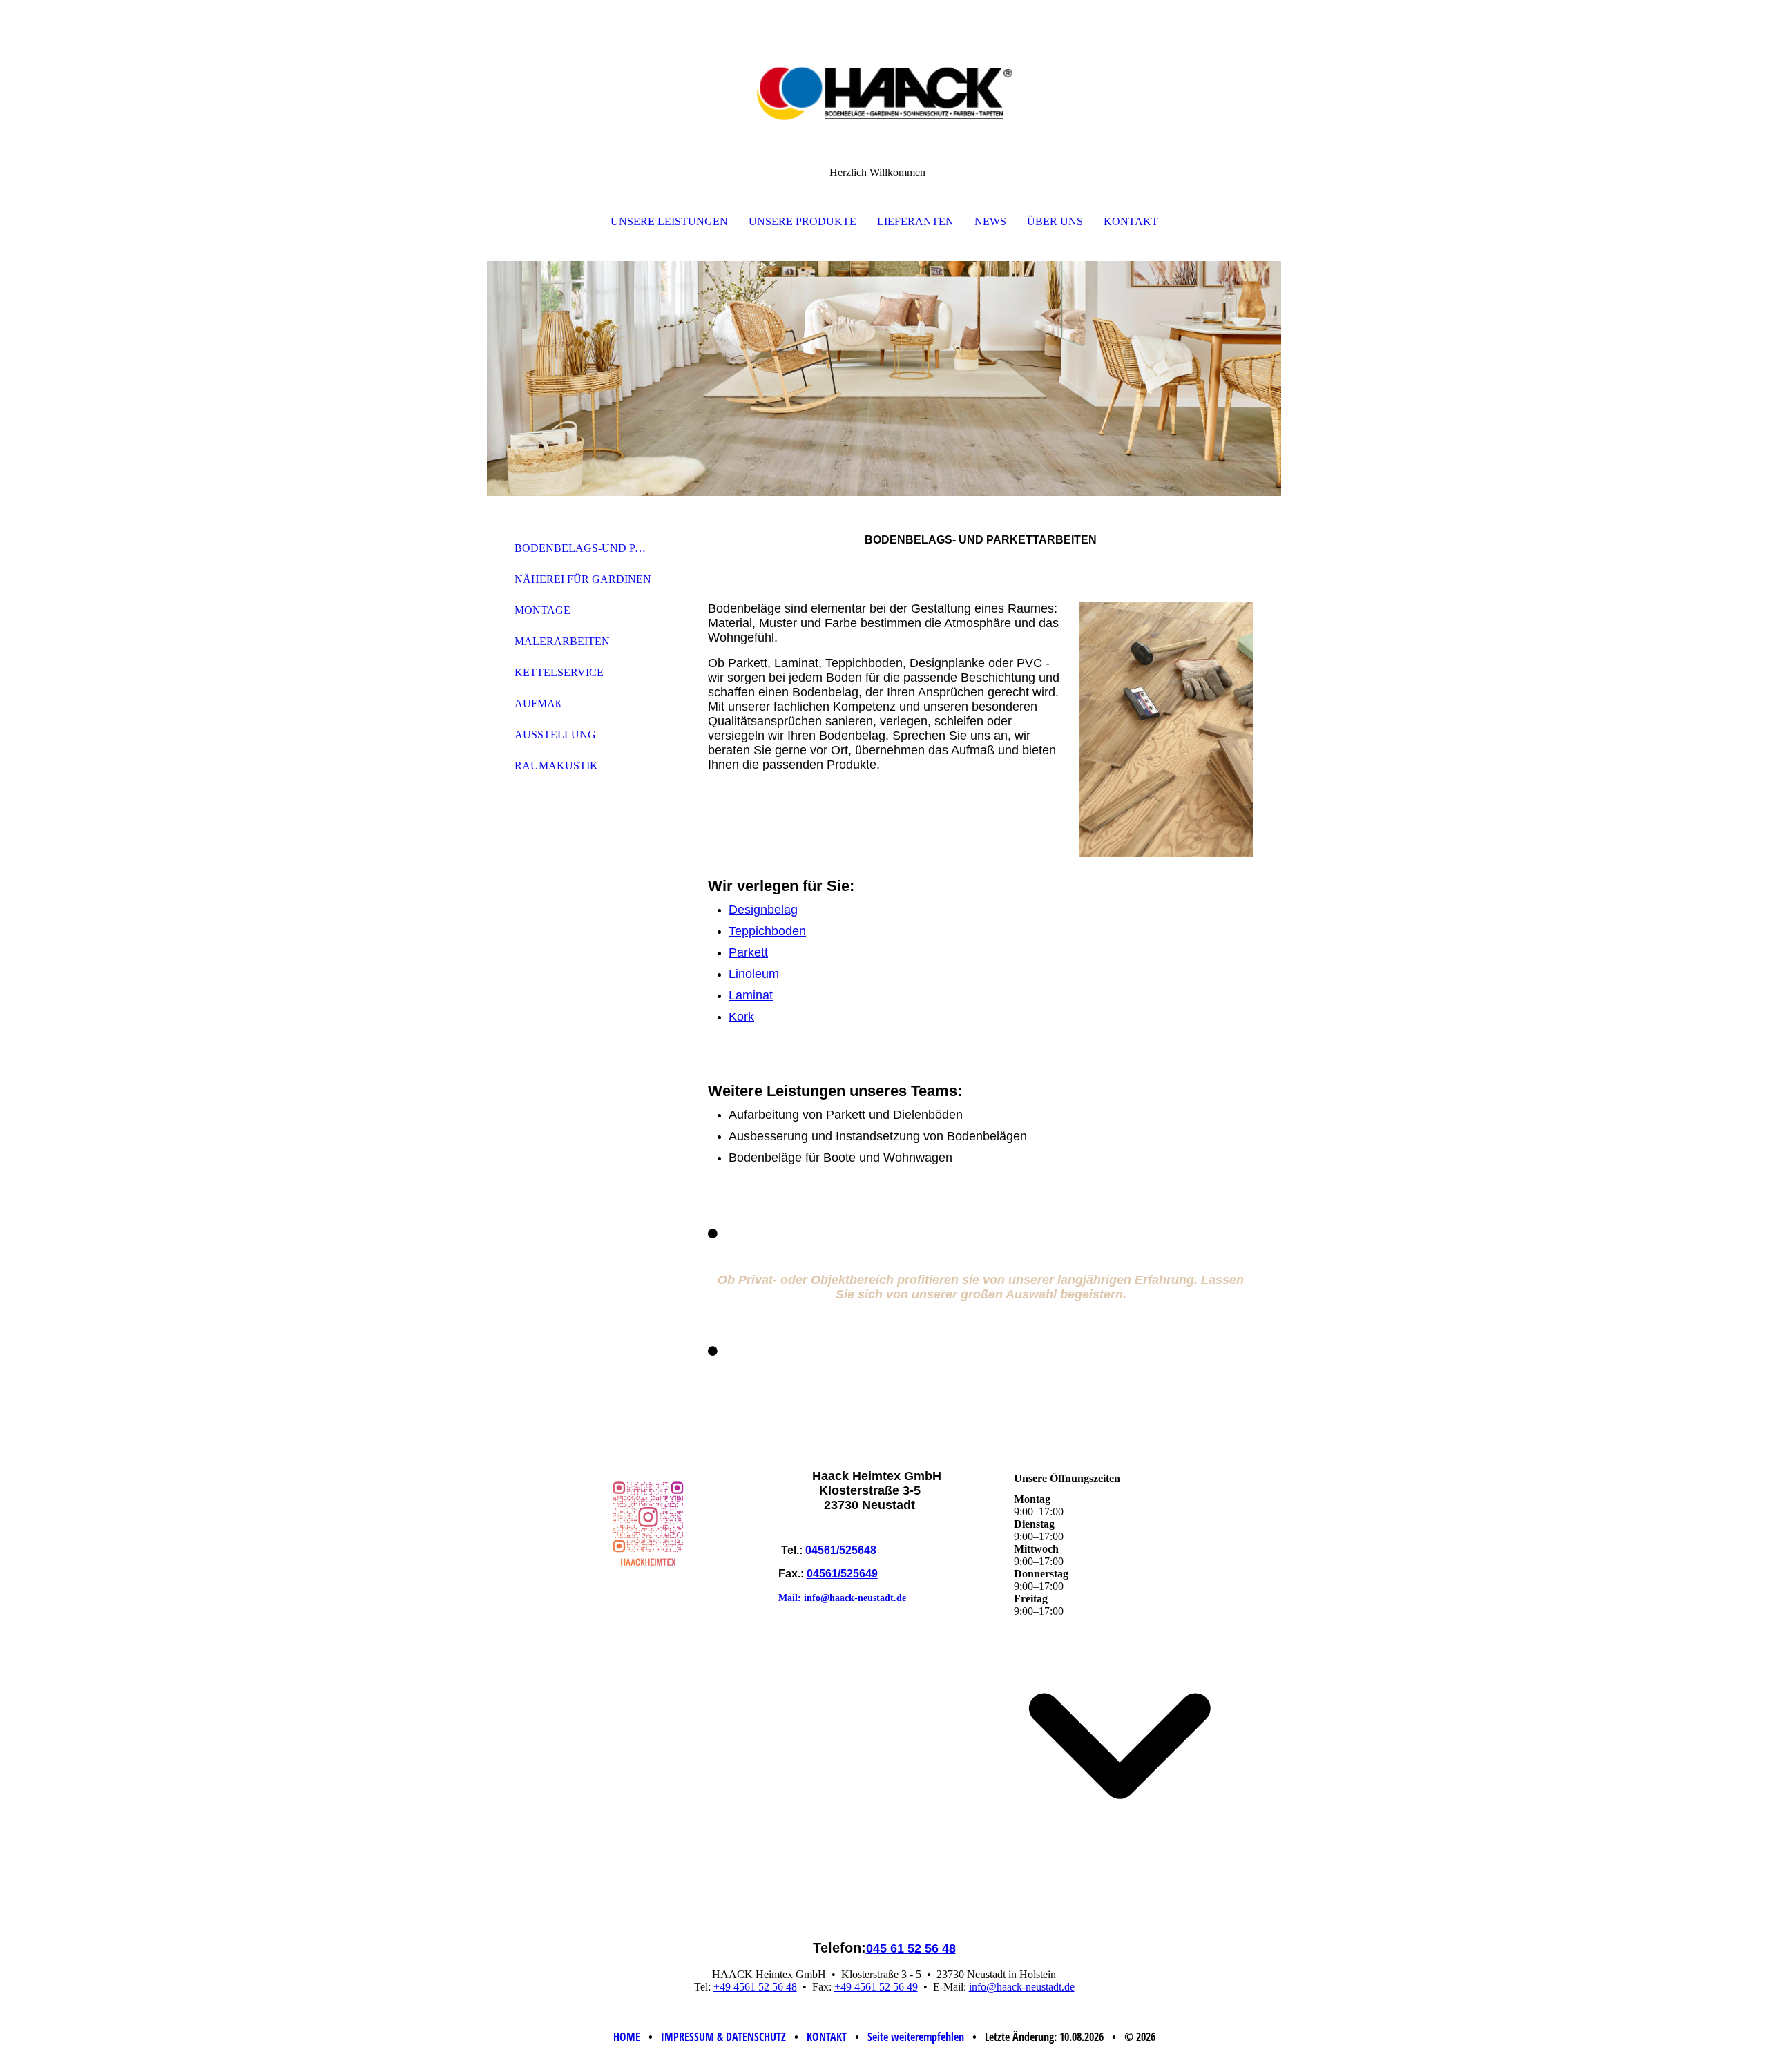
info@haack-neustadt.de (1022, 1987)
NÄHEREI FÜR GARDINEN (583, 579)
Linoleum (754, 974)
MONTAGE (542, 610)
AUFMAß (538, 703)
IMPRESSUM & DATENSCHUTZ (723, 2037)
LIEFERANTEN (915, 221)
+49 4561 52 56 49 (876, 1987)
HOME (627, 2037)
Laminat (751, 995)
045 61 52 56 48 (911, 1948)
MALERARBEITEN (562, 641)
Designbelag (763, 910)
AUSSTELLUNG (555, 735)
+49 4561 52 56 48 (755, 1987)
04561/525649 (842, 1574)
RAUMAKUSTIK (556, 766)
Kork (741, 1017)
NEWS (990, 221)
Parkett (748, 952)
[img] (884, 69)
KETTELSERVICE (559, 672)
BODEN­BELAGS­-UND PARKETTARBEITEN (589, 548)
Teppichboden (767, 931)
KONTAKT (1131, 221)
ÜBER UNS (1055, 221)
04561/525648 (841, 1550)
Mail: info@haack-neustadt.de (842, 1598)
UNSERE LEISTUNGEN (669, 221)
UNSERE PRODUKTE (803, 221)
